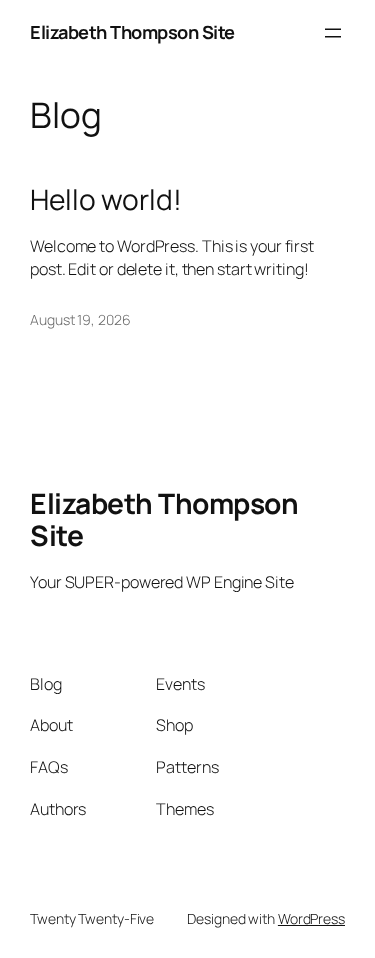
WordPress (311, 918)
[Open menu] (333, 33)
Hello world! (106, 200)
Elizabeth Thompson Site (132, 32)
